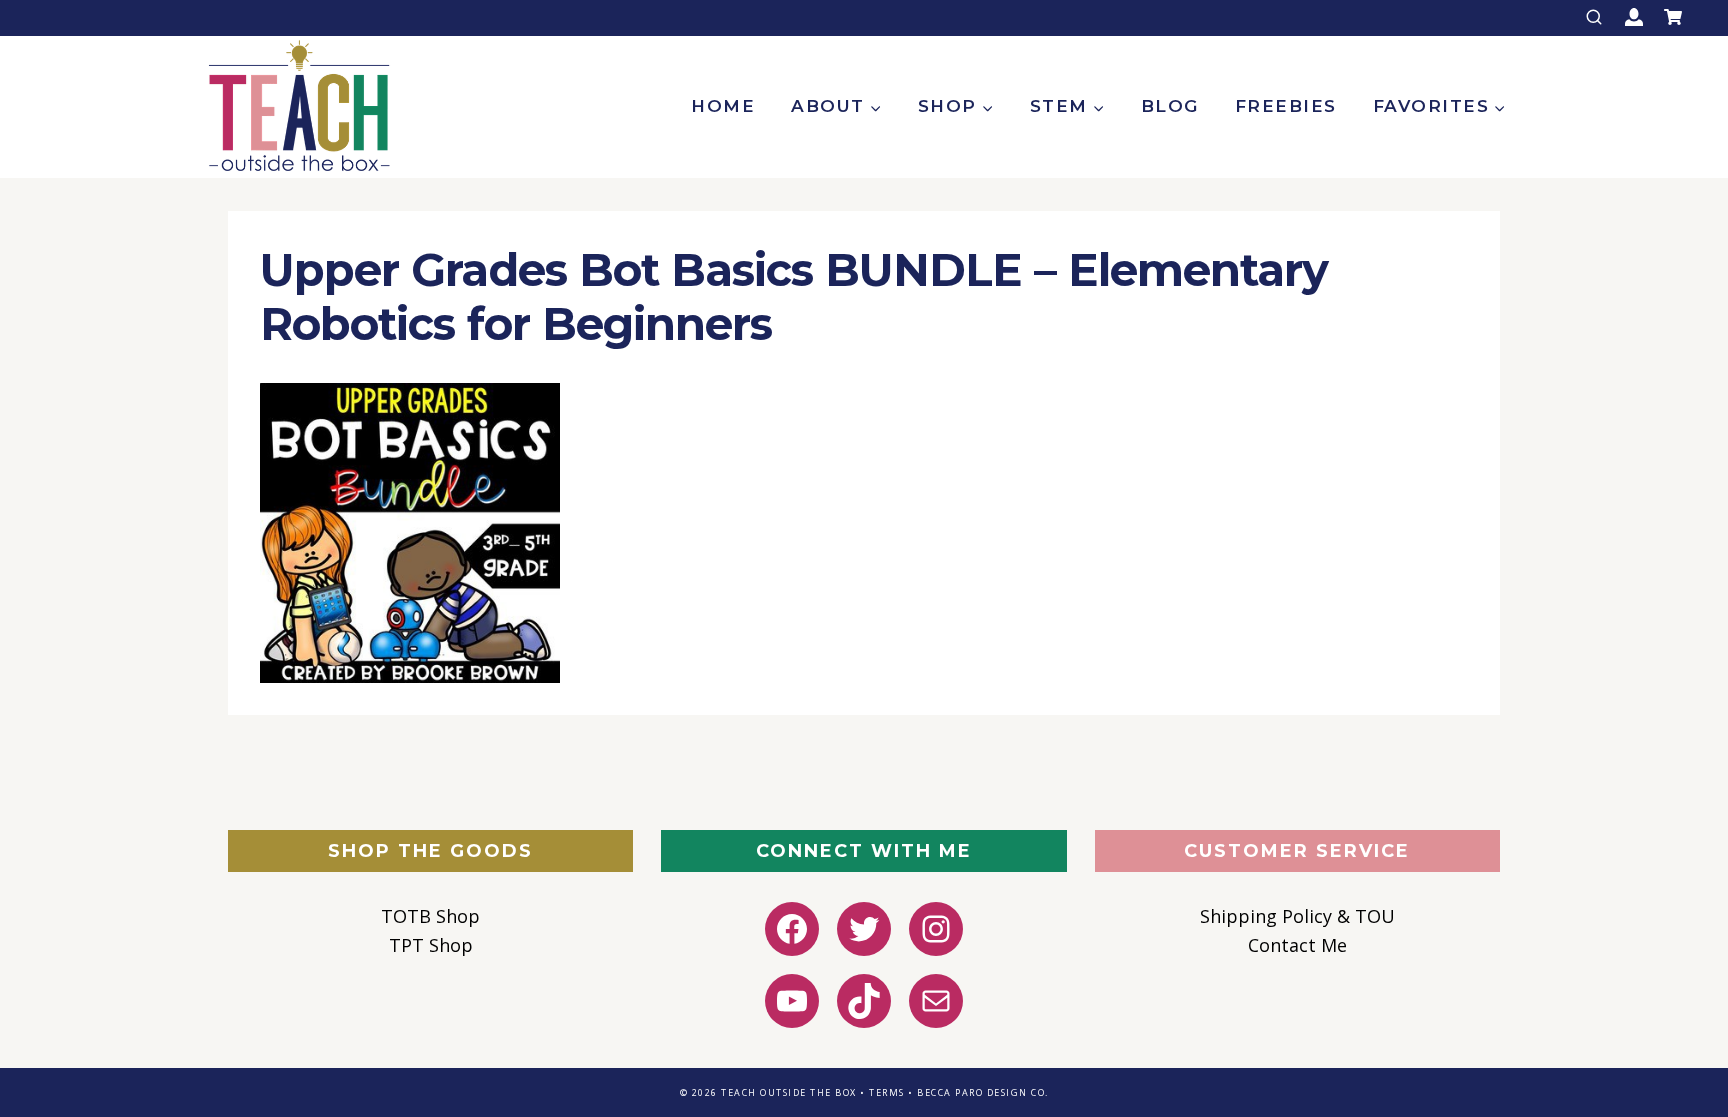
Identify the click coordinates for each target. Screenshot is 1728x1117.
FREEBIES (1286, 106)
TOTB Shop (430, 916)
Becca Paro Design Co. (983, 1092)
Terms (887, 1092)
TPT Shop (431, 945)
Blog (1170, 106)
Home (723, 106)
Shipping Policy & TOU (1297, 916)
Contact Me (1297, 945)
